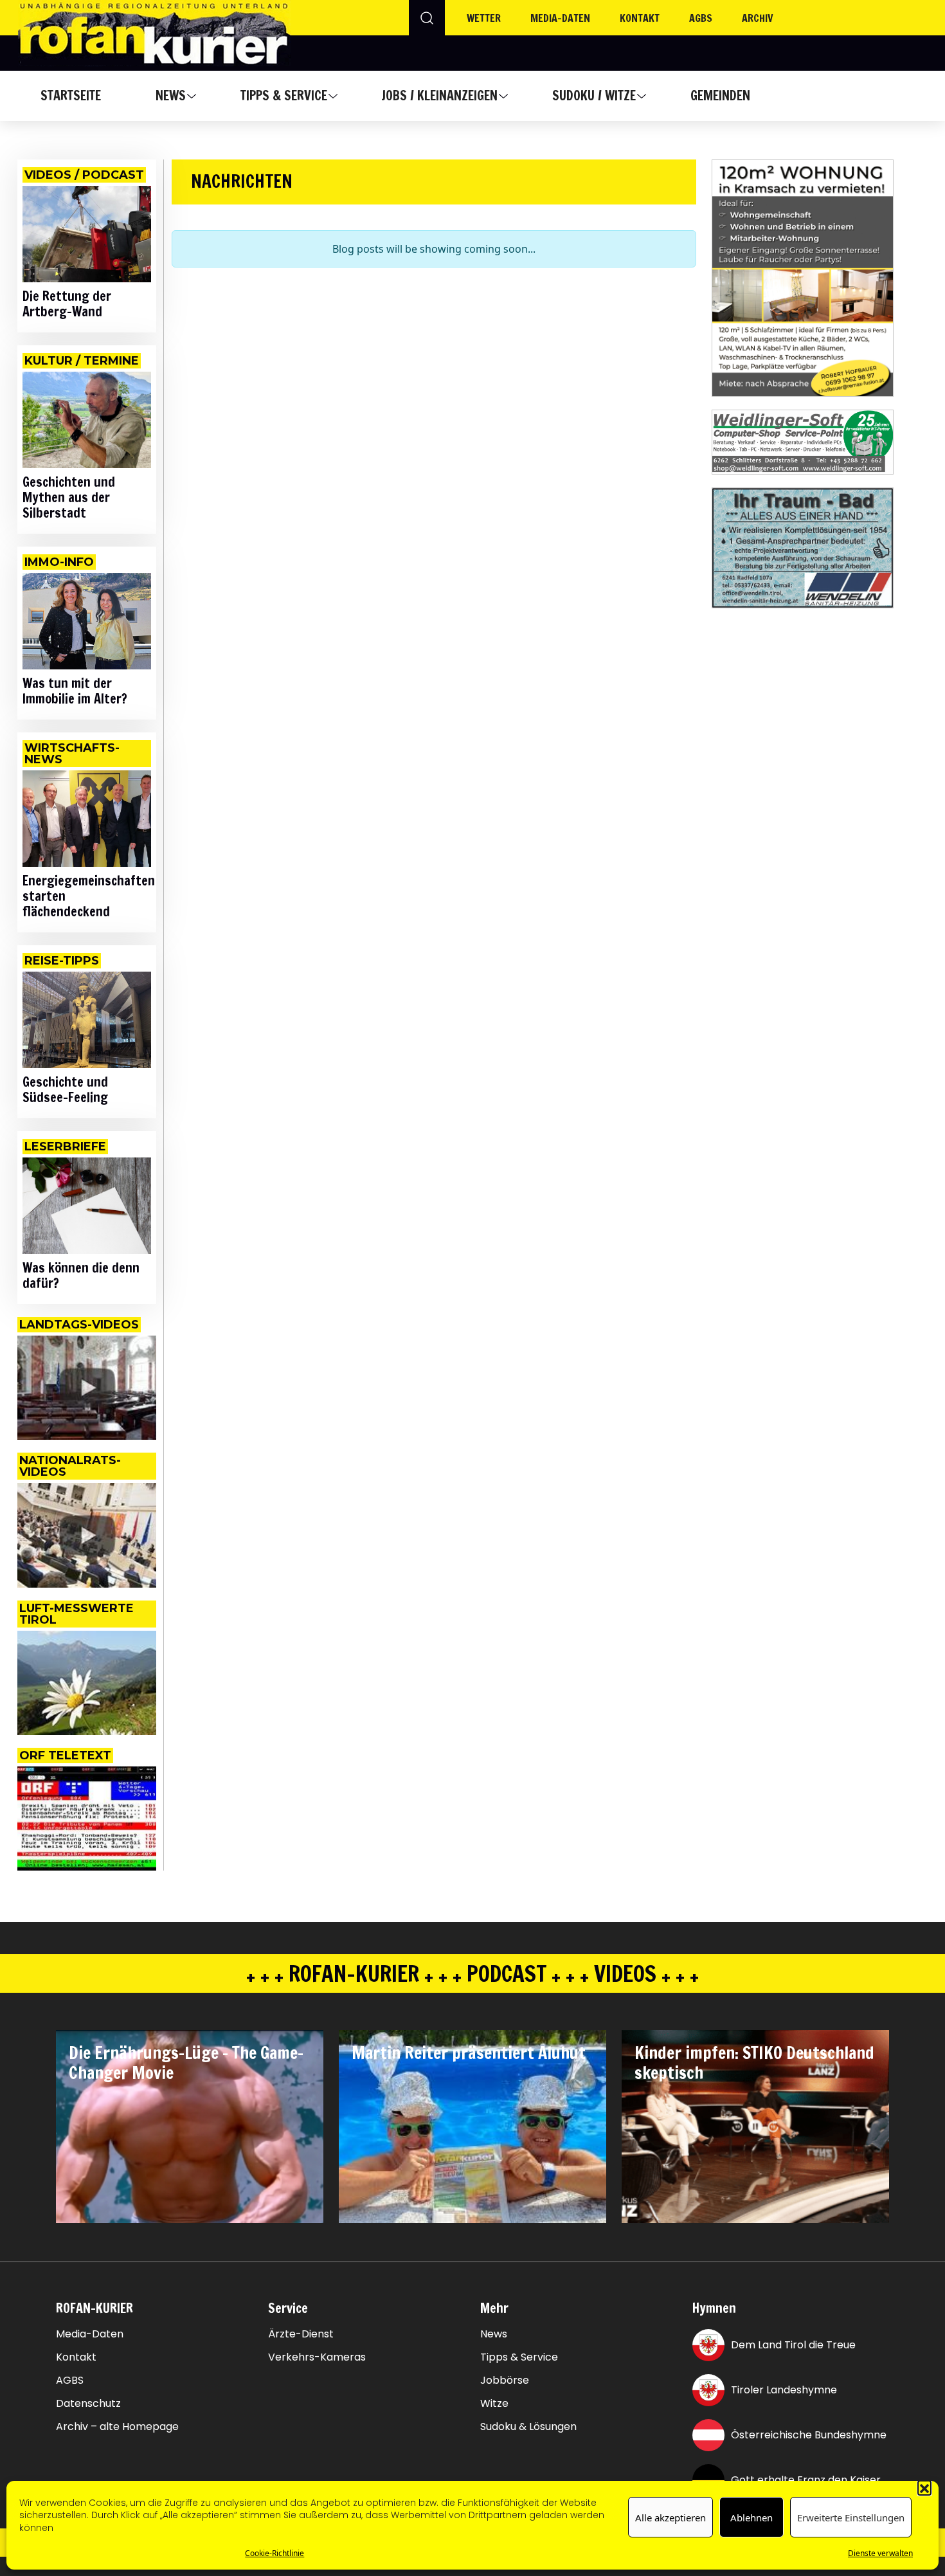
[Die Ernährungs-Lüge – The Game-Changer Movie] (190, 2127)
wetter (484, 18)
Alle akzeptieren (670, 2517)
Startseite (71, 95)
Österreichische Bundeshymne (809, 2435)
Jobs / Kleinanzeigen (439, 95)
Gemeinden (720, 95)
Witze (494, 2404)
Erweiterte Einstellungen (851, 2517)
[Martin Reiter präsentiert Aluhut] (473, 2127)
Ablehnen (751, 2517)
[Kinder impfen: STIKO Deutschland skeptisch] (755, 2127)
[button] (924, 2487)
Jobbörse (505, 2381)
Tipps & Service (284, 95)
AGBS (701, 18)
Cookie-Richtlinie (274, 2553)
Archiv (758, 18)
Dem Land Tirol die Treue (793, 2345)
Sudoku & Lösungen (528, 2427)
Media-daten (560, 18)
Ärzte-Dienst (301, 2334)
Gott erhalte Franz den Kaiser (806, 2480)
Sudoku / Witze (594, 95)
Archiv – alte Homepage (117, 2427)
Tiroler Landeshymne (784, 2390)
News (171, 95)
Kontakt (640, 18)
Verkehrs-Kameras (317, 2357)
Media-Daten (90, 2334)
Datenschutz (88, 2404)
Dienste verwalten (880, 2553)
